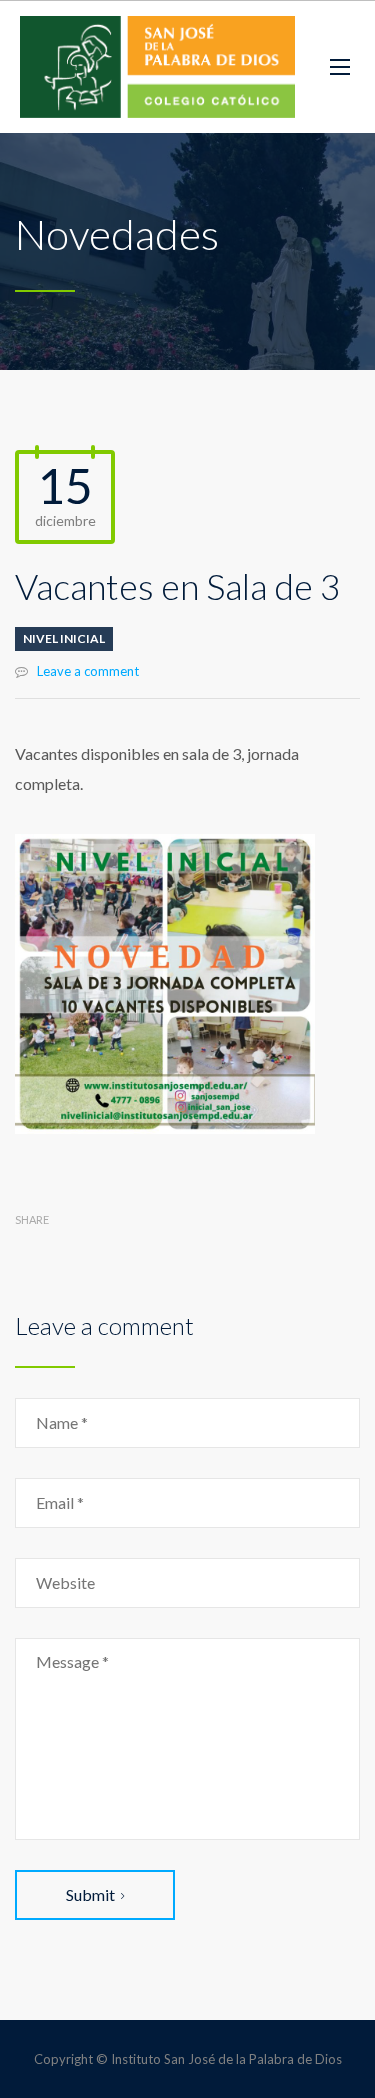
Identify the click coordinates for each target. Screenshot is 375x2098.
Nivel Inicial (64, 638)
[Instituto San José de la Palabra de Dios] (157, 67)
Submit (90, 1894)
